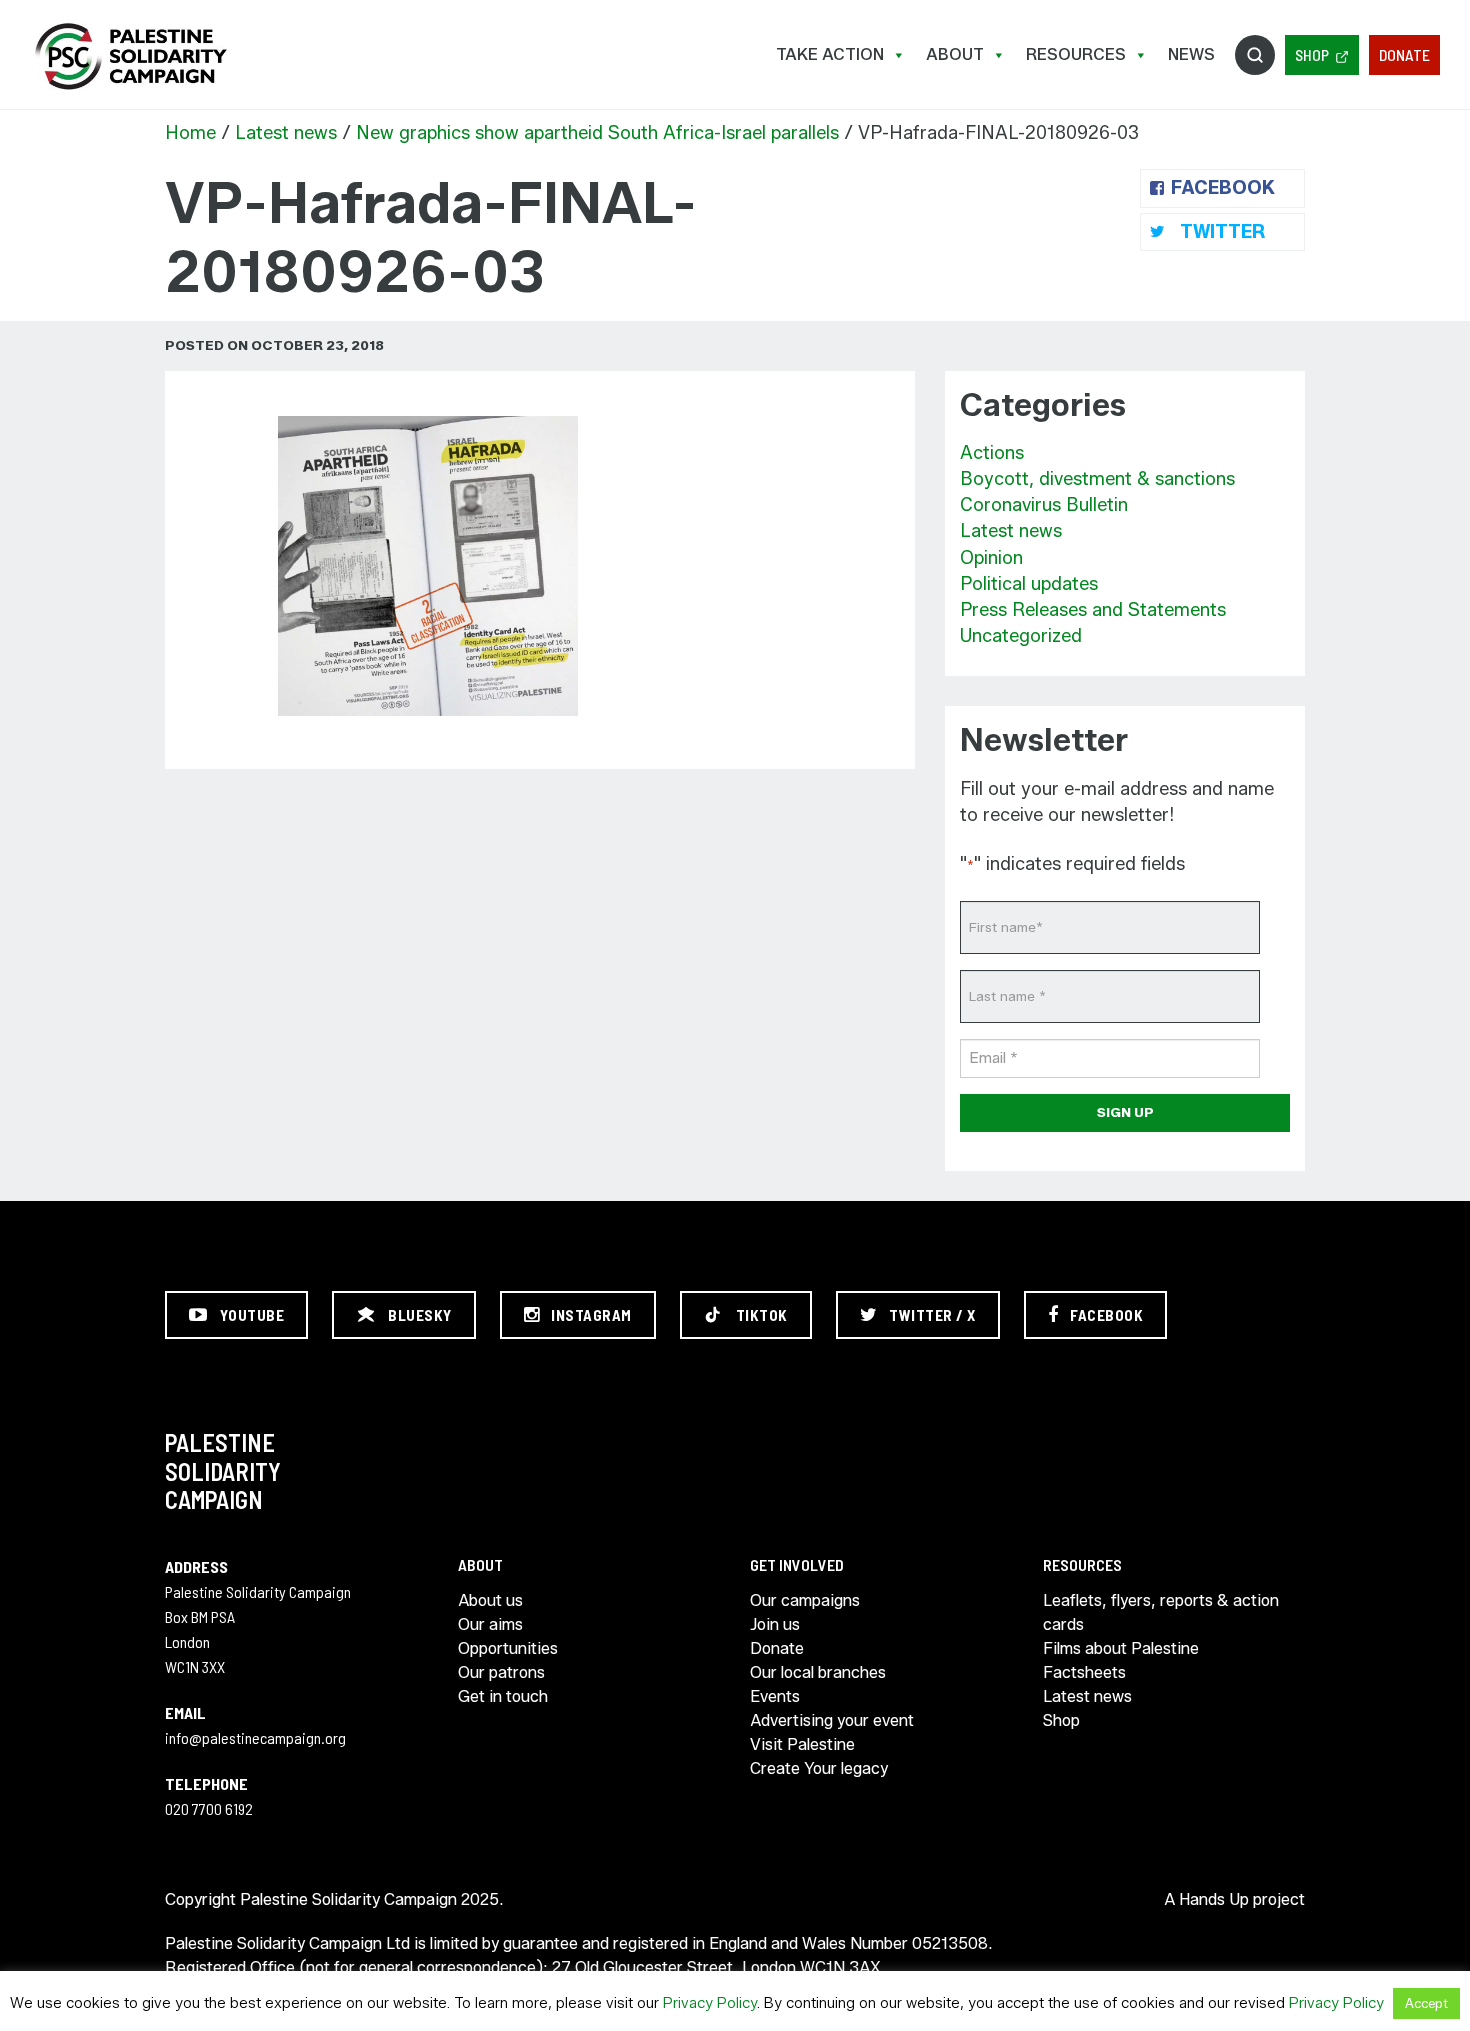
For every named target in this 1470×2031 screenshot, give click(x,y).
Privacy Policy (710, 2003)
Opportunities (508, 1648)
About (955, 54)
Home (190, 133)
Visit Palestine (802, 1744)
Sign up (1125, 1112)
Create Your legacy (819, 1768)
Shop (1312, 54)
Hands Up (1214, 1899)
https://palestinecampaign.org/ (130, 56)
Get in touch (503, 1696)
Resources (1076, 54)
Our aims (490, 1624)
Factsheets (1084, 1672)
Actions (992, 453)
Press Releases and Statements (1093, 610)
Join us (775, 1624)
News (1191, 54)
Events (775, 1696)
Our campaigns (805, 1600)
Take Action (830, 54)
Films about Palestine (1121, 1648)
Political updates (1029, 584)
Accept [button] (1426, 2003)
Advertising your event (832, 1720)
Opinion (991, 558)
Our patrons (501, 1672)
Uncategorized (1021, 636)
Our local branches (818, 1672)
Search (1255, 55)
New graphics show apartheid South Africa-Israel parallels (597, 133)
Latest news (286, 133)
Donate (1404, 54)
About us (490, 1600)
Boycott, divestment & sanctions (1097, 479)
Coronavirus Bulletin (1044, 505)
